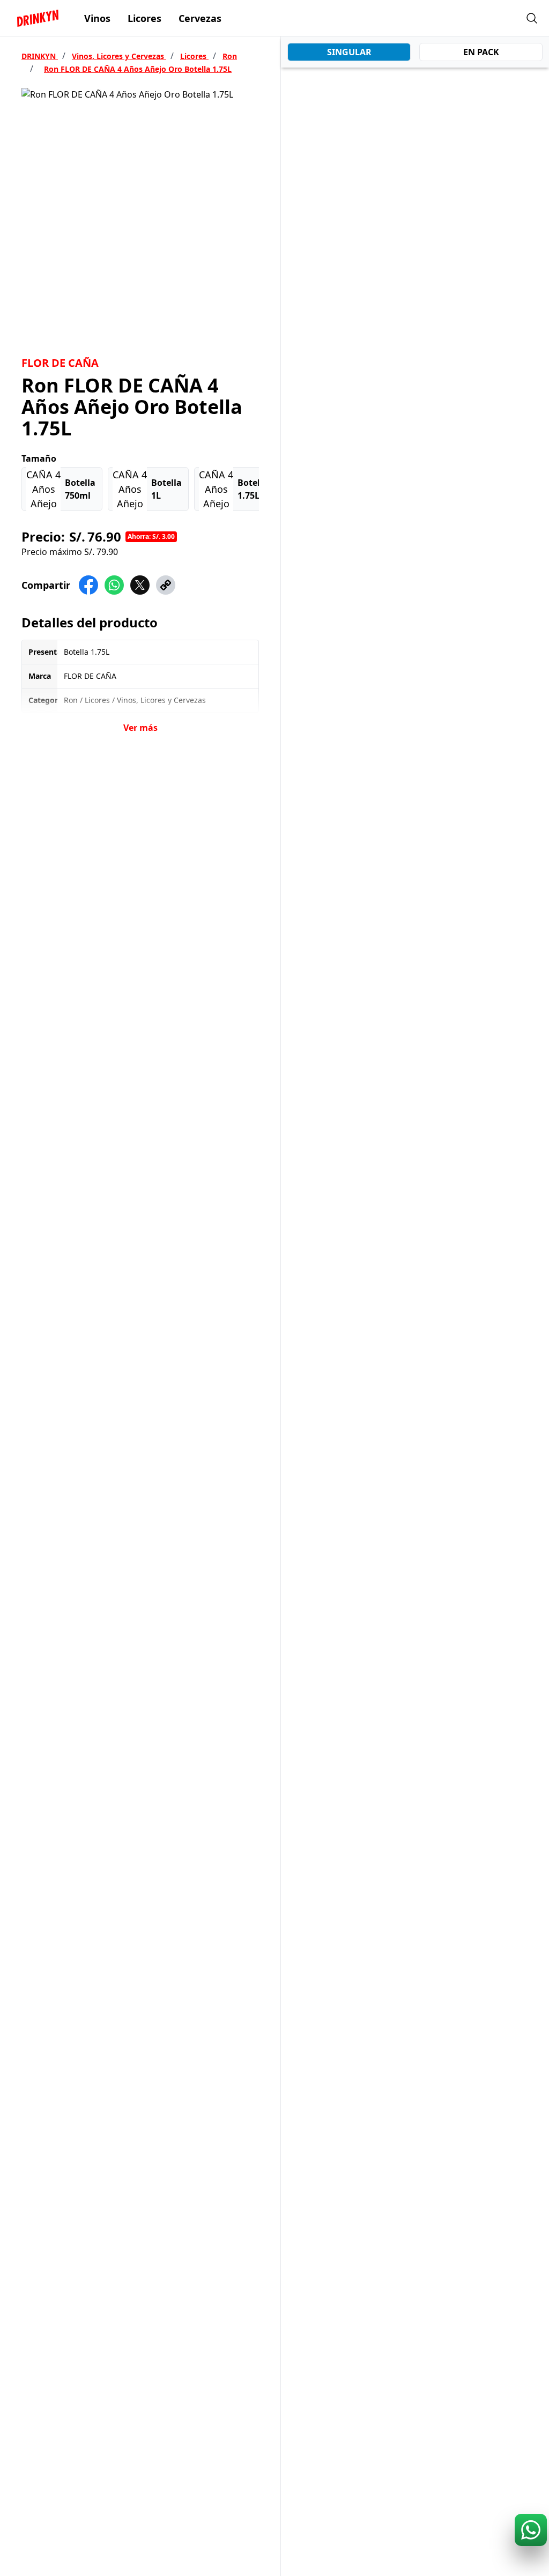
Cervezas (200, 18)
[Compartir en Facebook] (88, 585)
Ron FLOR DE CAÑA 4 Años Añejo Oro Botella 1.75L (138, 69)
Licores (144, 18)
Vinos (97, 18)
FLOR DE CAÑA (60, 363)
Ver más (140, 728)
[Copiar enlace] (166, 585)
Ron (230, 56)
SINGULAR (349, 52)
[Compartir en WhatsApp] (114, 585)
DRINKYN (40, 56)
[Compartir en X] (140, 585)
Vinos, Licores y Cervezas (119, 56)
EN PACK (481, 52)
